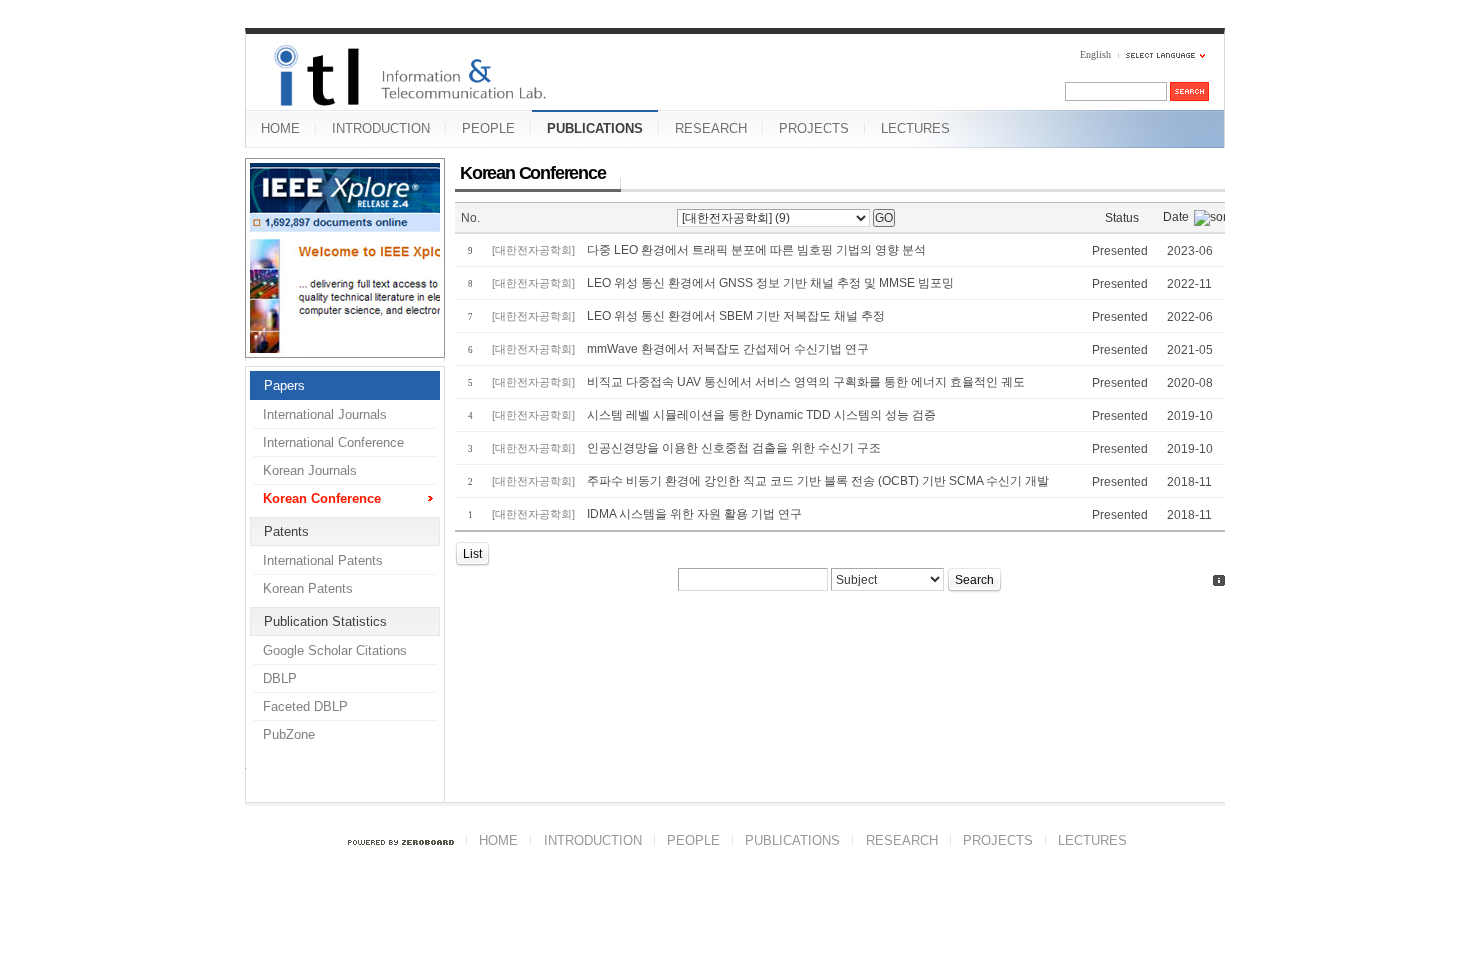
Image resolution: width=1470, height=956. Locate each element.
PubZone (289, 734)
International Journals (325, 414)
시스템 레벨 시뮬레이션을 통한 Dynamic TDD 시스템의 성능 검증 (761, 415)
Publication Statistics (325, 621)
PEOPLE (488, 128)
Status (1122, 218)
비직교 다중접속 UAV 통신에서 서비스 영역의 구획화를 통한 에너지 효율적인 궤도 (806, 382)
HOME (280, 128)
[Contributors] (1219, 580)
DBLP (280, 678)
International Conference (333, 442)
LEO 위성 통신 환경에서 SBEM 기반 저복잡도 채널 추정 (736, 316)
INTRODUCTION (381, 128)
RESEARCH (711, 128)
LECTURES (915, 128)
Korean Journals (310, 470)
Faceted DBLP (305, 706)
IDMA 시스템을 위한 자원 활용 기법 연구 (694, 514)
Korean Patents (308, 588)
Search (974, 580)
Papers (284, 385)
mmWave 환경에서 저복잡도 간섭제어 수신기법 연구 (728, 349)
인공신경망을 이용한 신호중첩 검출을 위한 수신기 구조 (734, 448)
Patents (286, 531)
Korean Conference (322, 498)
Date (1176, 217)
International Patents (323, 560)
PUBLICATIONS (595, 128)
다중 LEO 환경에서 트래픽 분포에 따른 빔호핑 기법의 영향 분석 (756, 250)
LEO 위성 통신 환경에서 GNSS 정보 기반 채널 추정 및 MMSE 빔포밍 (770, 283)
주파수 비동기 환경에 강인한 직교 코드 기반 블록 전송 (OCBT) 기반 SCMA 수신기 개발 (818, 481)
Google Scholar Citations (335, 650)
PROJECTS (814, 128)
